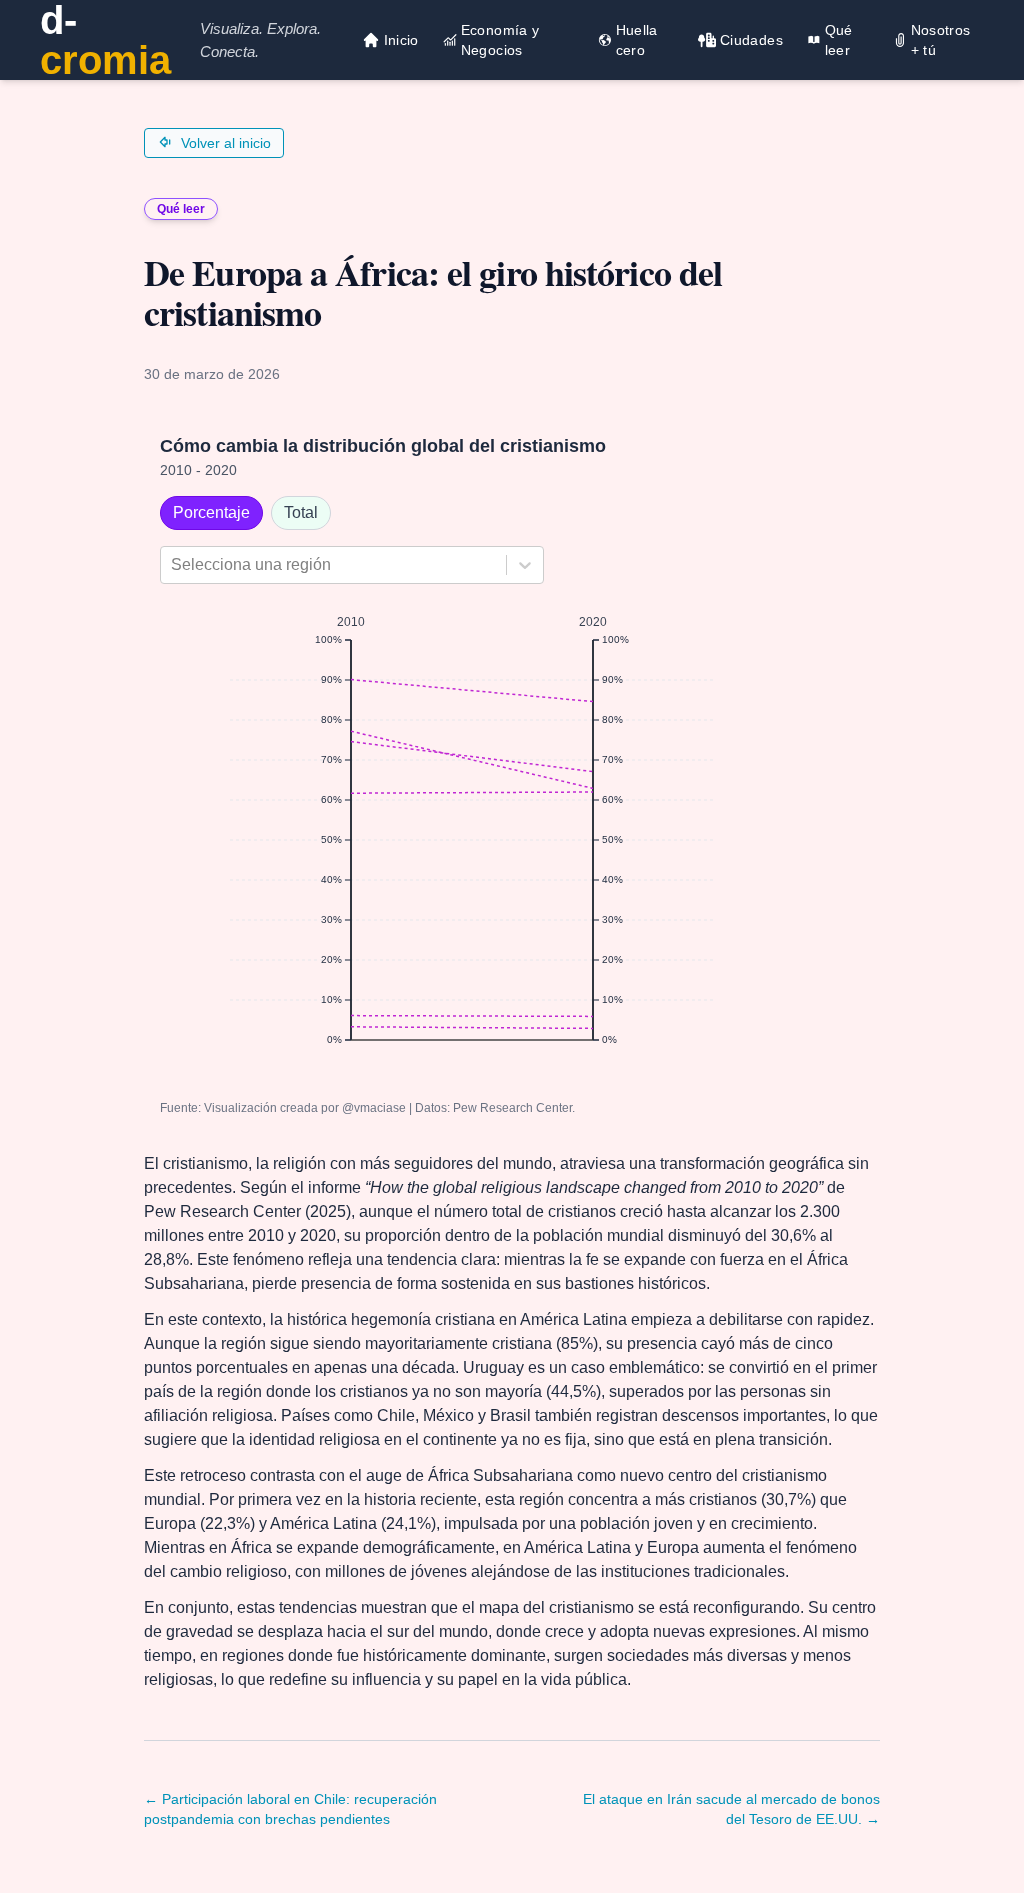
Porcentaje (211, 512)
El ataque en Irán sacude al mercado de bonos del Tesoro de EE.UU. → (731, 1809)
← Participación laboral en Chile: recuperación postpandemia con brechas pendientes (290, 1809)
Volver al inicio (226, 143)
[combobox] (173, 565)
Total (301, 512)
